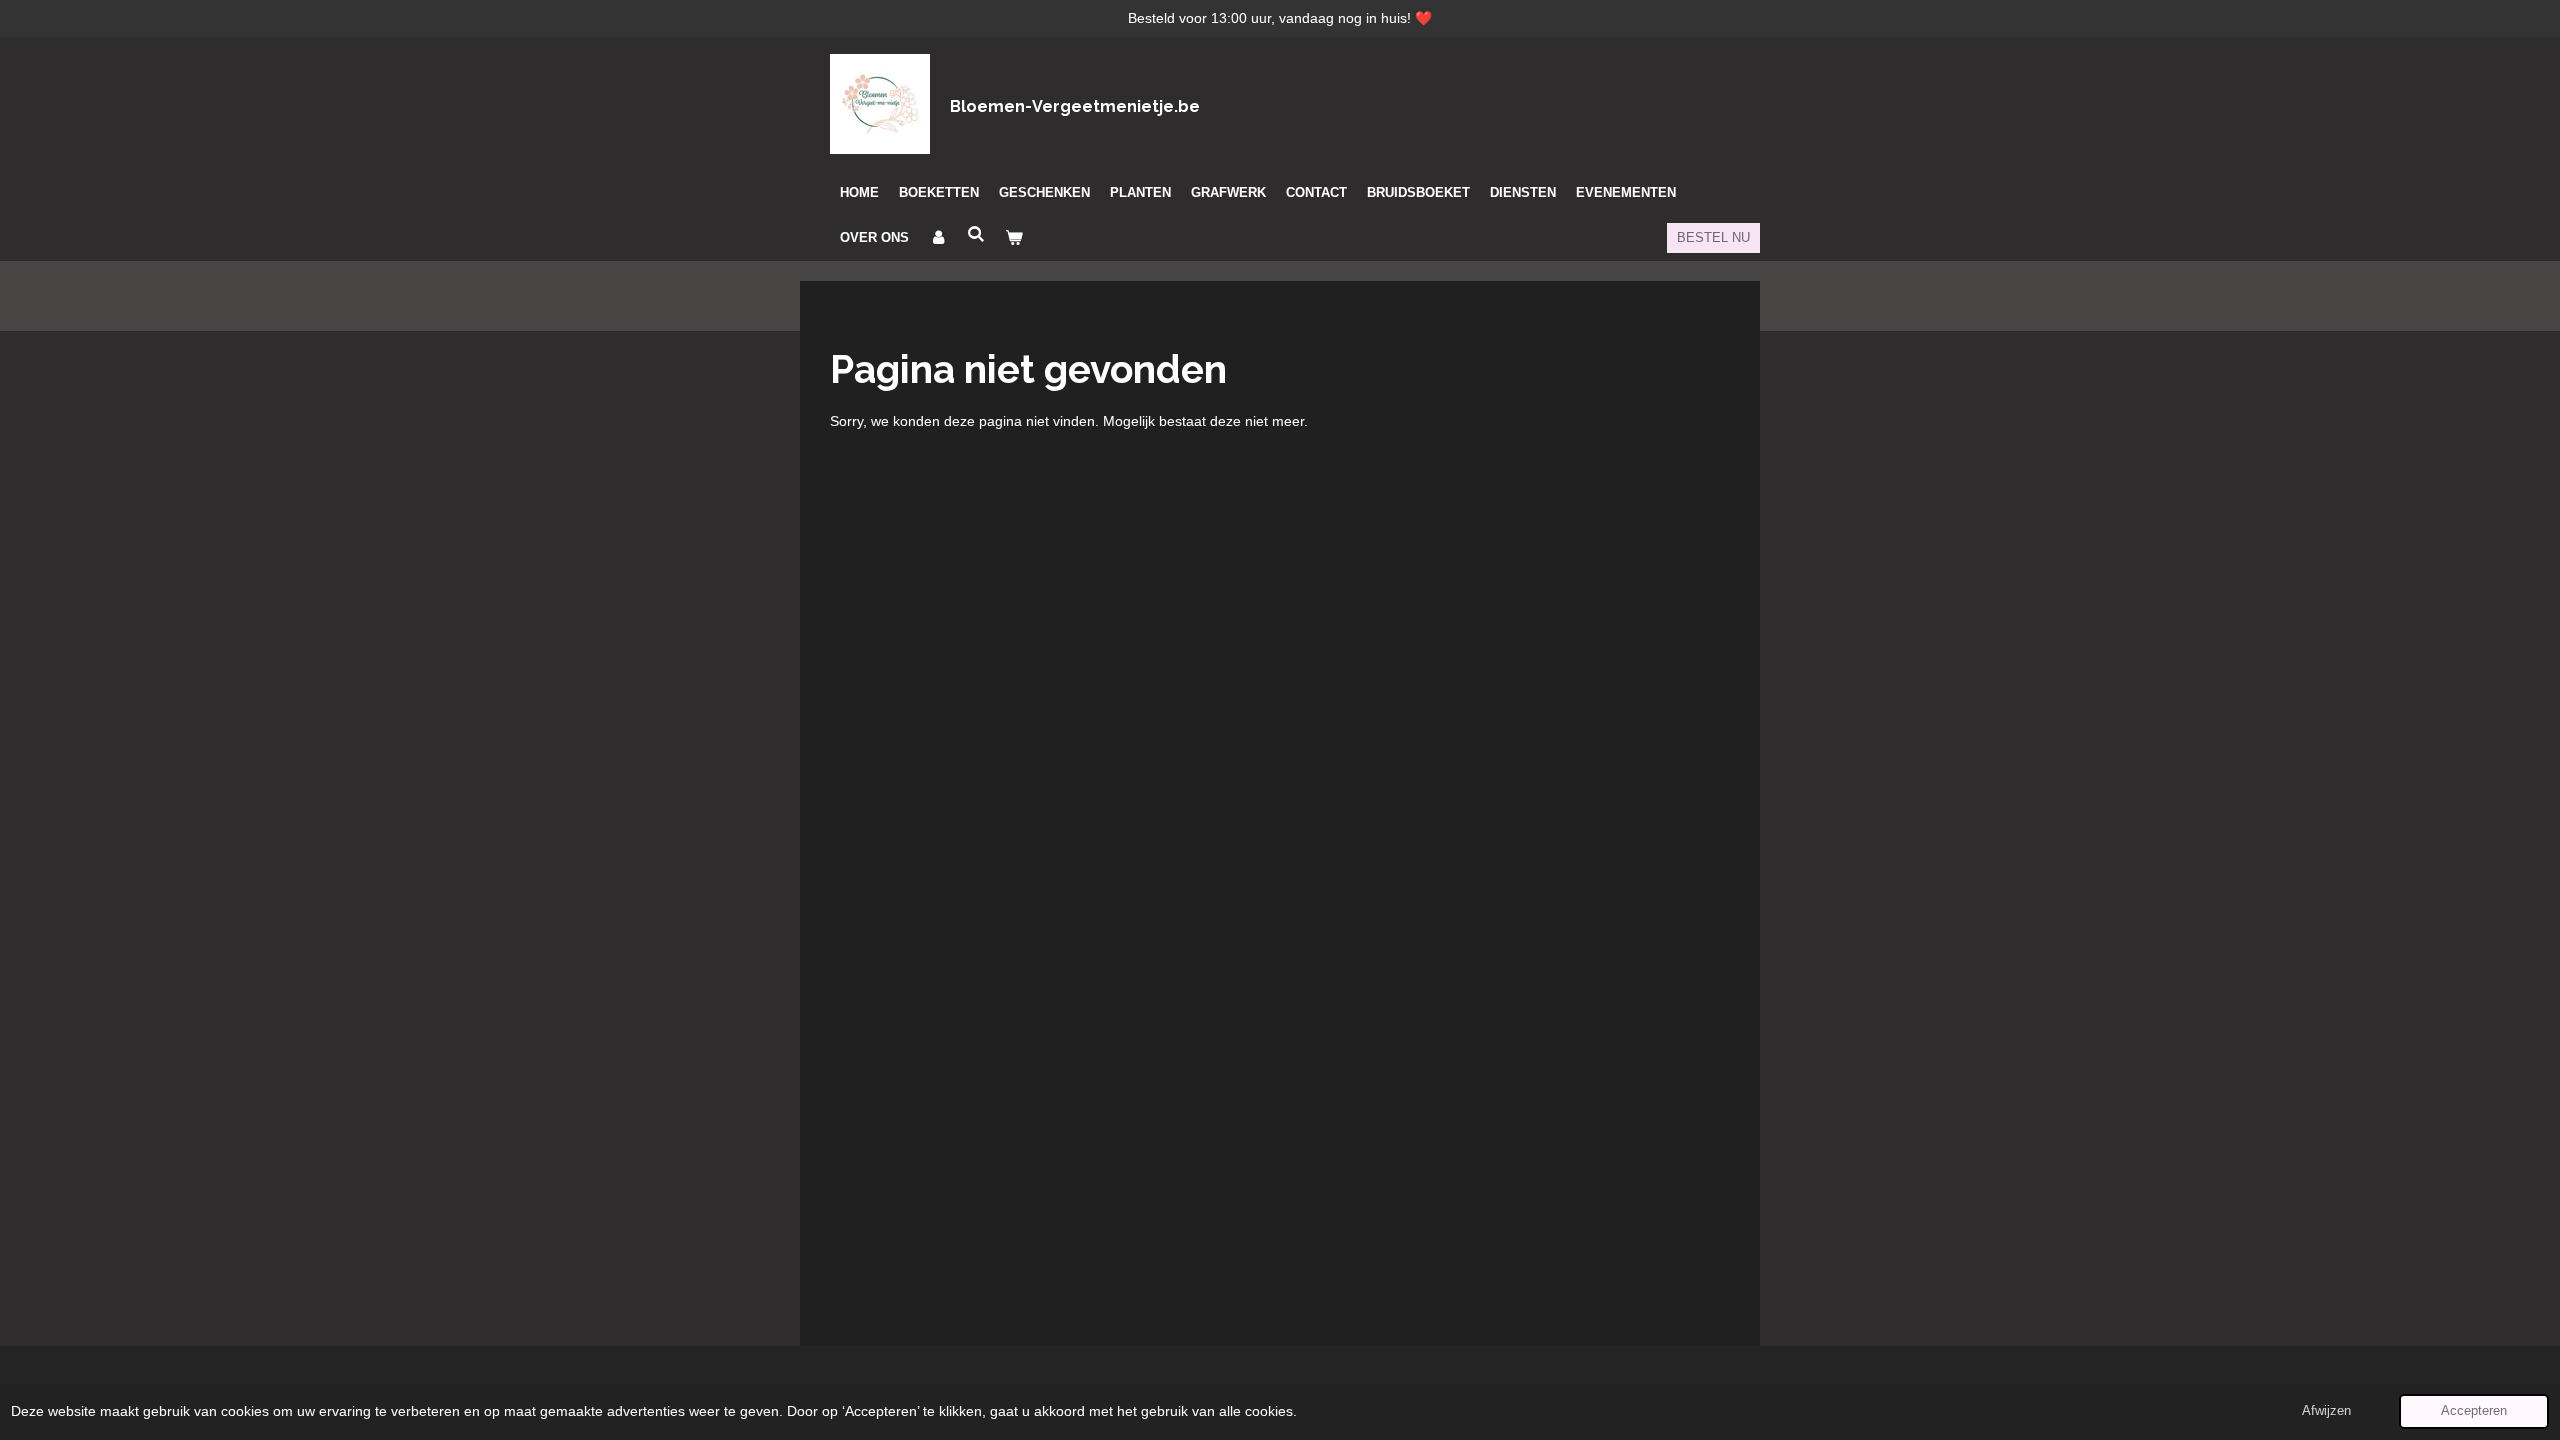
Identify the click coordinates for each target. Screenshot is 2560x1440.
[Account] (938, 238)
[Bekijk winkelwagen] (1014, 238)
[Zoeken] (976, 234)
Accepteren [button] (2474, 1411)
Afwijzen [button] (2326, 1411)
